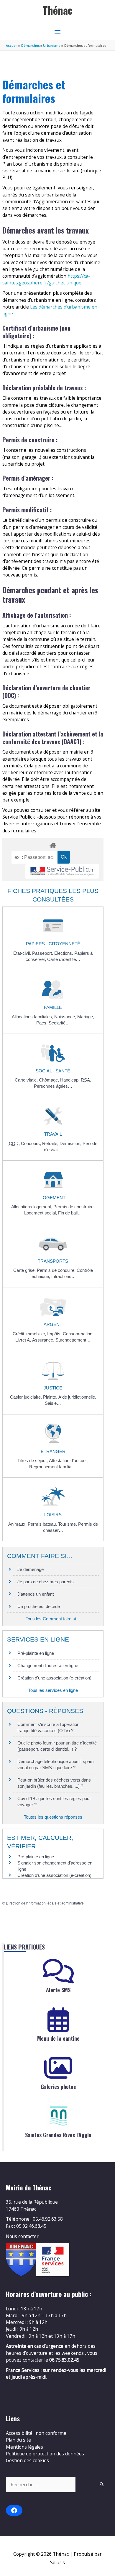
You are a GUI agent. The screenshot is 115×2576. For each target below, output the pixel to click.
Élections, (64, 953)
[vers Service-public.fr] (62, 871)
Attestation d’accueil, (69, 1461)
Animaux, (18, 1524)
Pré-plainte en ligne (36, 1653)
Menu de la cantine (58, 2038)
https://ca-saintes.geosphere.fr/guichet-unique (46, 279)
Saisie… (53, 1403)
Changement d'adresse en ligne (48, 1666)
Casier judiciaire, (27, 1397)
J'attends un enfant (36, 1594)
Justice (53, 1388)
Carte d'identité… (64, 959)
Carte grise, (25, 1270)
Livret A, (24, 1340)
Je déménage (31, 1569)
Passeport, (43, 953)
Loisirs (53, 1515)
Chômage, (50, 1080)
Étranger (53, 1451)
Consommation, (78, 1334)
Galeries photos (58, 2087)
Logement (53, 1198)
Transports (53, 1261)
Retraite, (51, 1143)
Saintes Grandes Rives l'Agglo (58, 2135)
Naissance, (66, 1017)
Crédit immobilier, (30, 1334)
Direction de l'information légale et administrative (45, 1903)
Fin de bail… (70, 1213)
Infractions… (64, 1276)
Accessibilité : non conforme (36, 2433)
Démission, (71, 1143)
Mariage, (86, 1017)
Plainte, (51, 1397)
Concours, (32, 1143)
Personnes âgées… (53, 1086)
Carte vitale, (27, 1080)
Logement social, (41, 1213)
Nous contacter (22, 2236)
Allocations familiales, (33, 1017)
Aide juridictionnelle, (77, 1397)
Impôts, (55, 1334)
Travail (53, 1134)
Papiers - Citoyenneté (53, 944)
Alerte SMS (58, 1990)
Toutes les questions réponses (53, 1817)
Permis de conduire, (57, 1270)
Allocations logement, (32, 1207)
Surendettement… (73, 1340)
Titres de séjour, (33, 1461)
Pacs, (42, 1023)
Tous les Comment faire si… (53, 1619)
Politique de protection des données (45, 2454)
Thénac (58, 10)
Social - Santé (53, 1071)
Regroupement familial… (53, 1467)
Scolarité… (59, 1023)
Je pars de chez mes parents (46, 1582)
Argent (53, 1324)
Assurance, (44, 1340)
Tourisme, (68, 1524)
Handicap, (70, 1080)
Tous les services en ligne (53, 1690)
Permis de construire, (74, 1207)
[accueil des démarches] (53, 844)
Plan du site (18, 2440)
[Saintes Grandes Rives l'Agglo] (58, 2116)
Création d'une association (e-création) (54, 1678)
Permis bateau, (43, 1524)
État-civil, (23, 953)
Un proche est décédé (39, 1606)
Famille (53, 1007)
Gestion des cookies (27, 2460)
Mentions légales (24, 2447)
